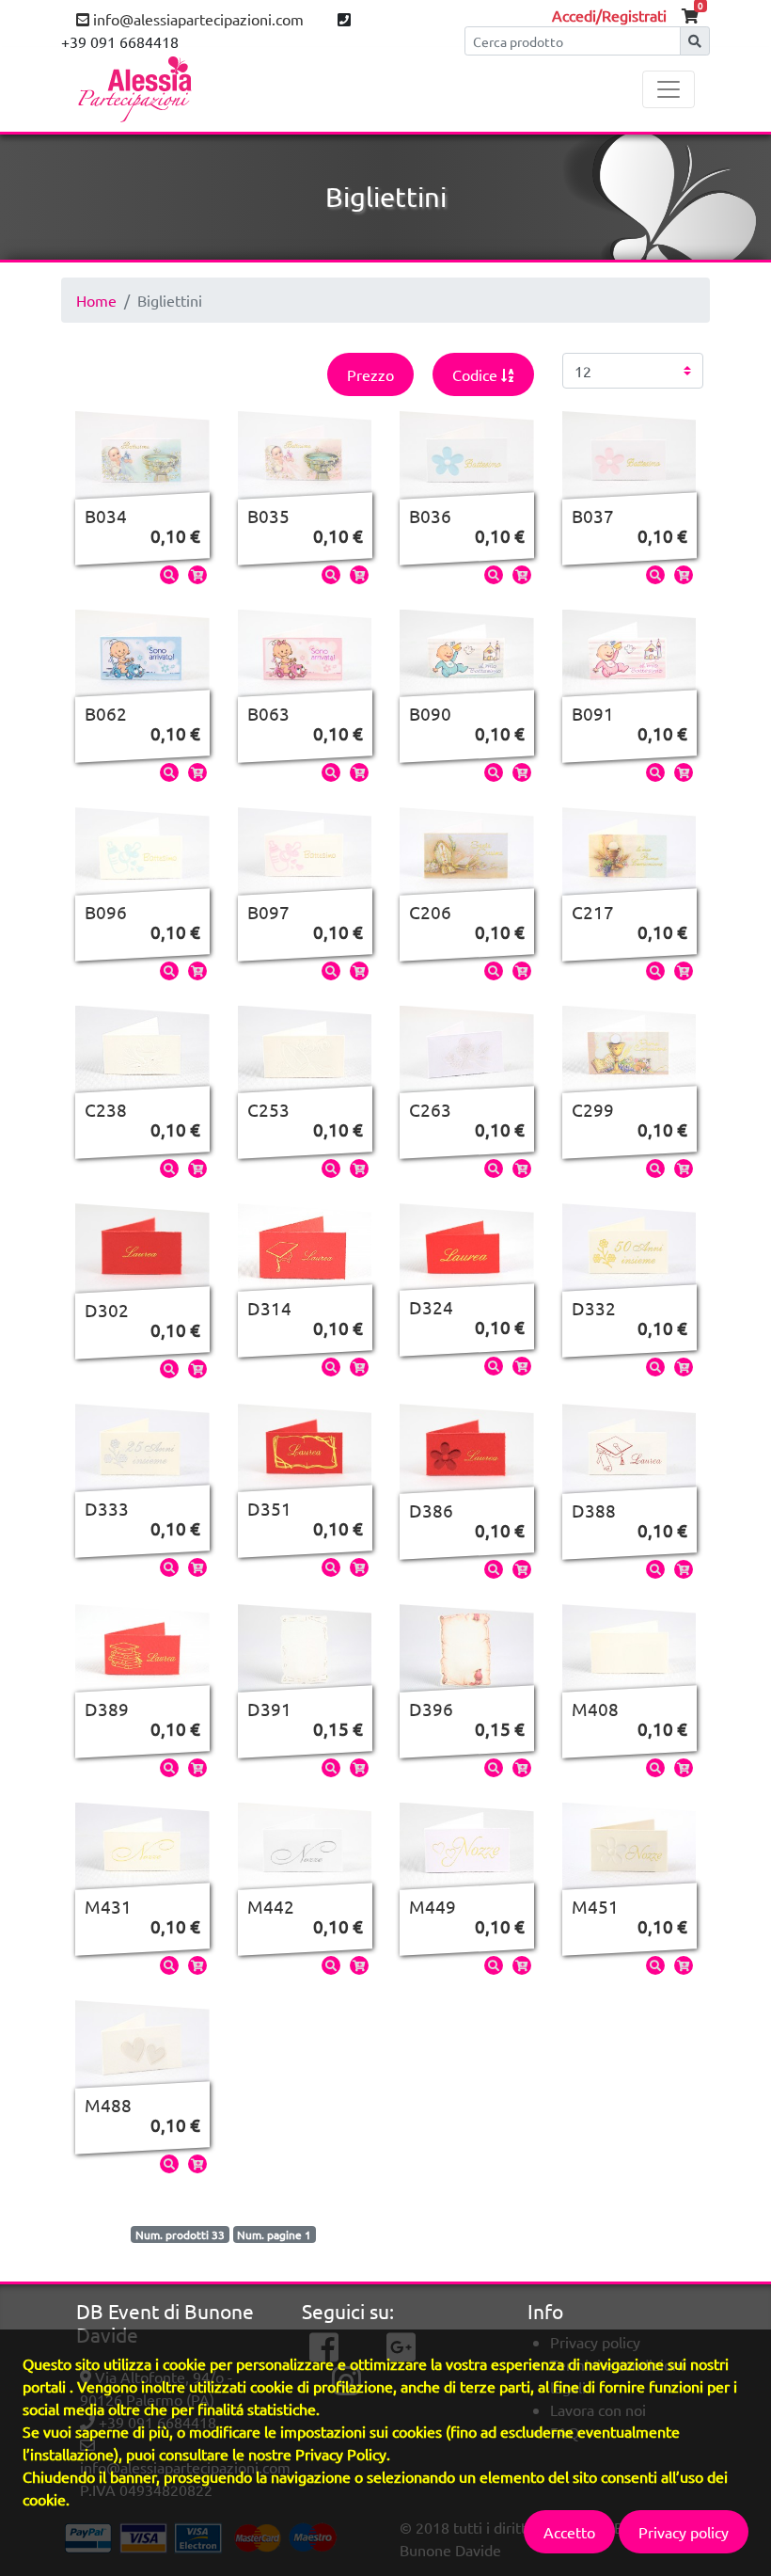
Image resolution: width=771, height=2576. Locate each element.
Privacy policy (684, 2532)
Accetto (569, 2532)
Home (96, 300)
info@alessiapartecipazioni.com (197, 19)
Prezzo (370, 374)
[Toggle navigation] (669, 89)
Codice (477, 374)
